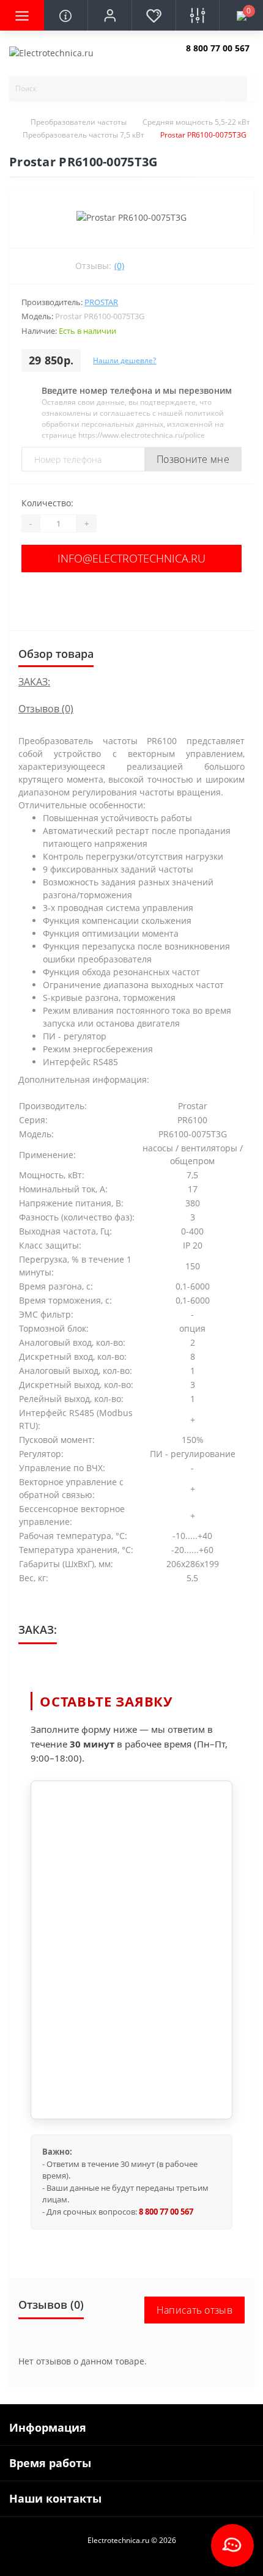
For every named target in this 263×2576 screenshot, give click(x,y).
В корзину (131, 598)
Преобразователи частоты (79, 122)
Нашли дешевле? (124, 360)
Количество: (47, 503)
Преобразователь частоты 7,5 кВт (83, 135)
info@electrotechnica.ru (131, 558)
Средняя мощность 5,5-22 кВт (196, 122)
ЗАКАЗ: (34, 682)
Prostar (101, 302)
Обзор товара (56, 654)
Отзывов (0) (46, 709)
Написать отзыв (194, 2310)
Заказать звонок (215, 58)
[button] (109, 15)
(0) (119, 266)
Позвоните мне (193, 459)
